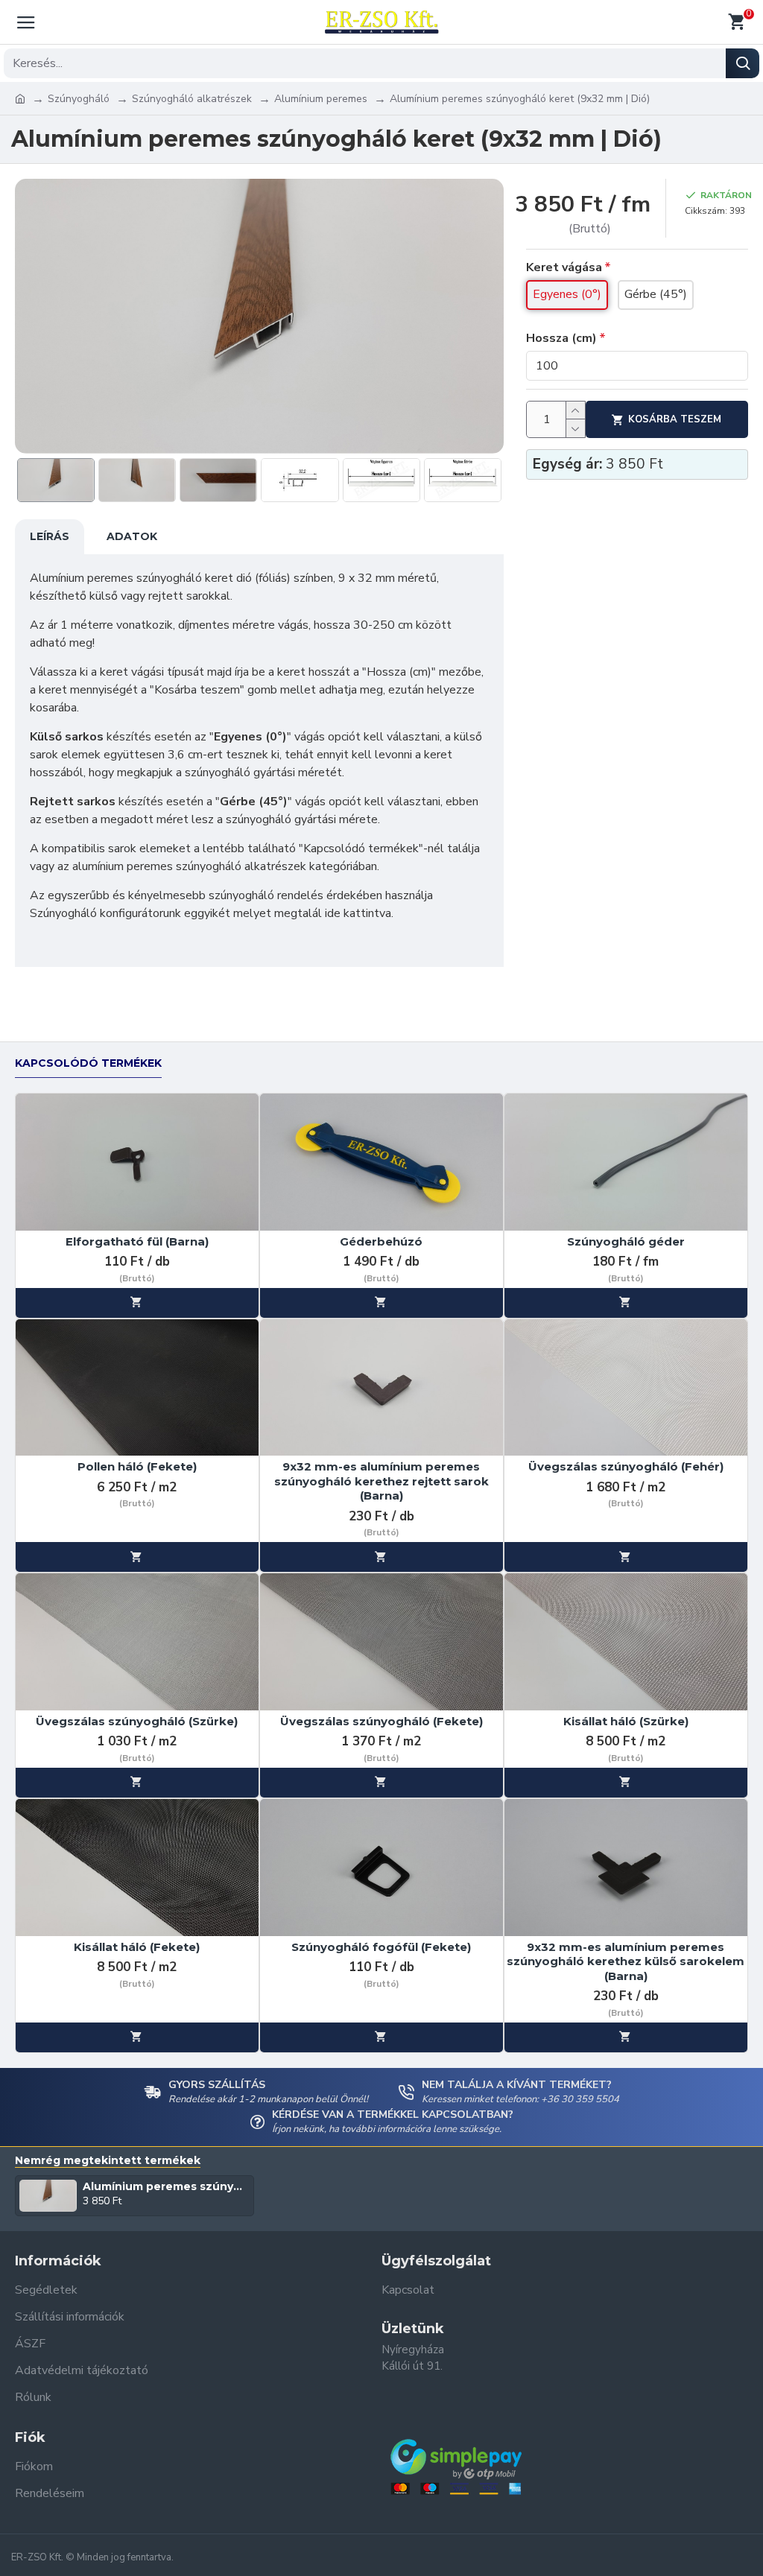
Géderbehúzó (381, 1241)
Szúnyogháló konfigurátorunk (105, 913)
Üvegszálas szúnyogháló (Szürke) (137, 1721)
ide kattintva (358, 913)
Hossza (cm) (561, 338)
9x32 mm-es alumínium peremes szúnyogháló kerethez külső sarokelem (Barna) (626, 1961)
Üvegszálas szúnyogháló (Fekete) (381, 1721)
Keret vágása (564, 267)
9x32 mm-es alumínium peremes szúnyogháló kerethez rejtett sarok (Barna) (381, 1481)
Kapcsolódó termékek (88, 1063)
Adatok (132, 536)
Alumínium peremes (321, 99)
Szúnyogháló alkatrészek (192, 99)
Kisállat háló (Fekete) (137, 1947)
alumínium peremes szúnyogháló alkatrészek (189, 866)
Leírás (50, 536)
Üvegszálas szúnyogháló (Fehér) (626, 1466)
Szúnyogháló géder (626, 1241)
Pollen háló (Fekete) (137, 1466)
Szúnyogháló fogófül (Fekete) (381, 1947)
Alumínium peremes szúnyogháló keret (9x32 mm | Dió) (166, 2186)
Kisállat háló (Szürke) (626, 1721)
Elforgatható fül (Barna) (137, 1241)
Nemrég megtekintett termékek (108, 2161)
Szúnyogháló (79, 99)
